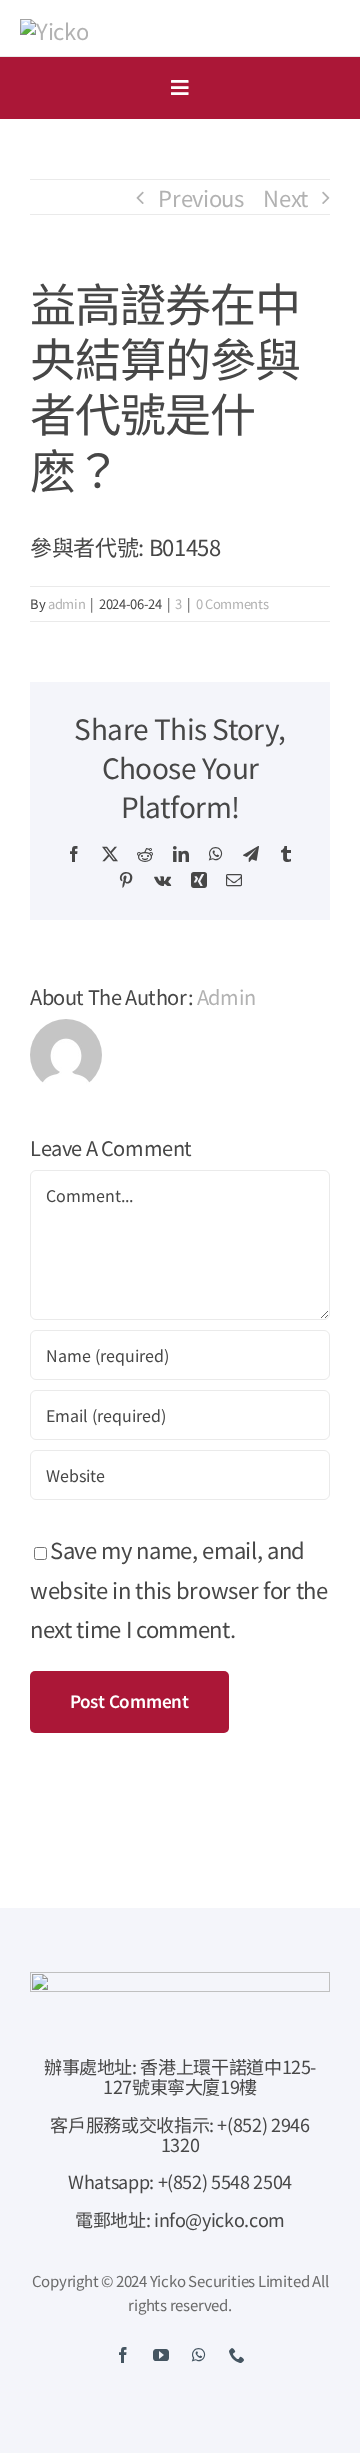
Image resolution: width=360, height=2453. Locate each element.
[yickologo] (54, 30)
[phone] (237, 2355)
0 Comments (232, 603)
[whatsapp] (199, 2355)
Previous (200, 197)
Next (285, 197)
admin (66, 603)
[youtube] (161, 2355)
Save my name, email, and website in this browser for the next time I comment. (179, 1588)
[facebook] (123, 2355)
